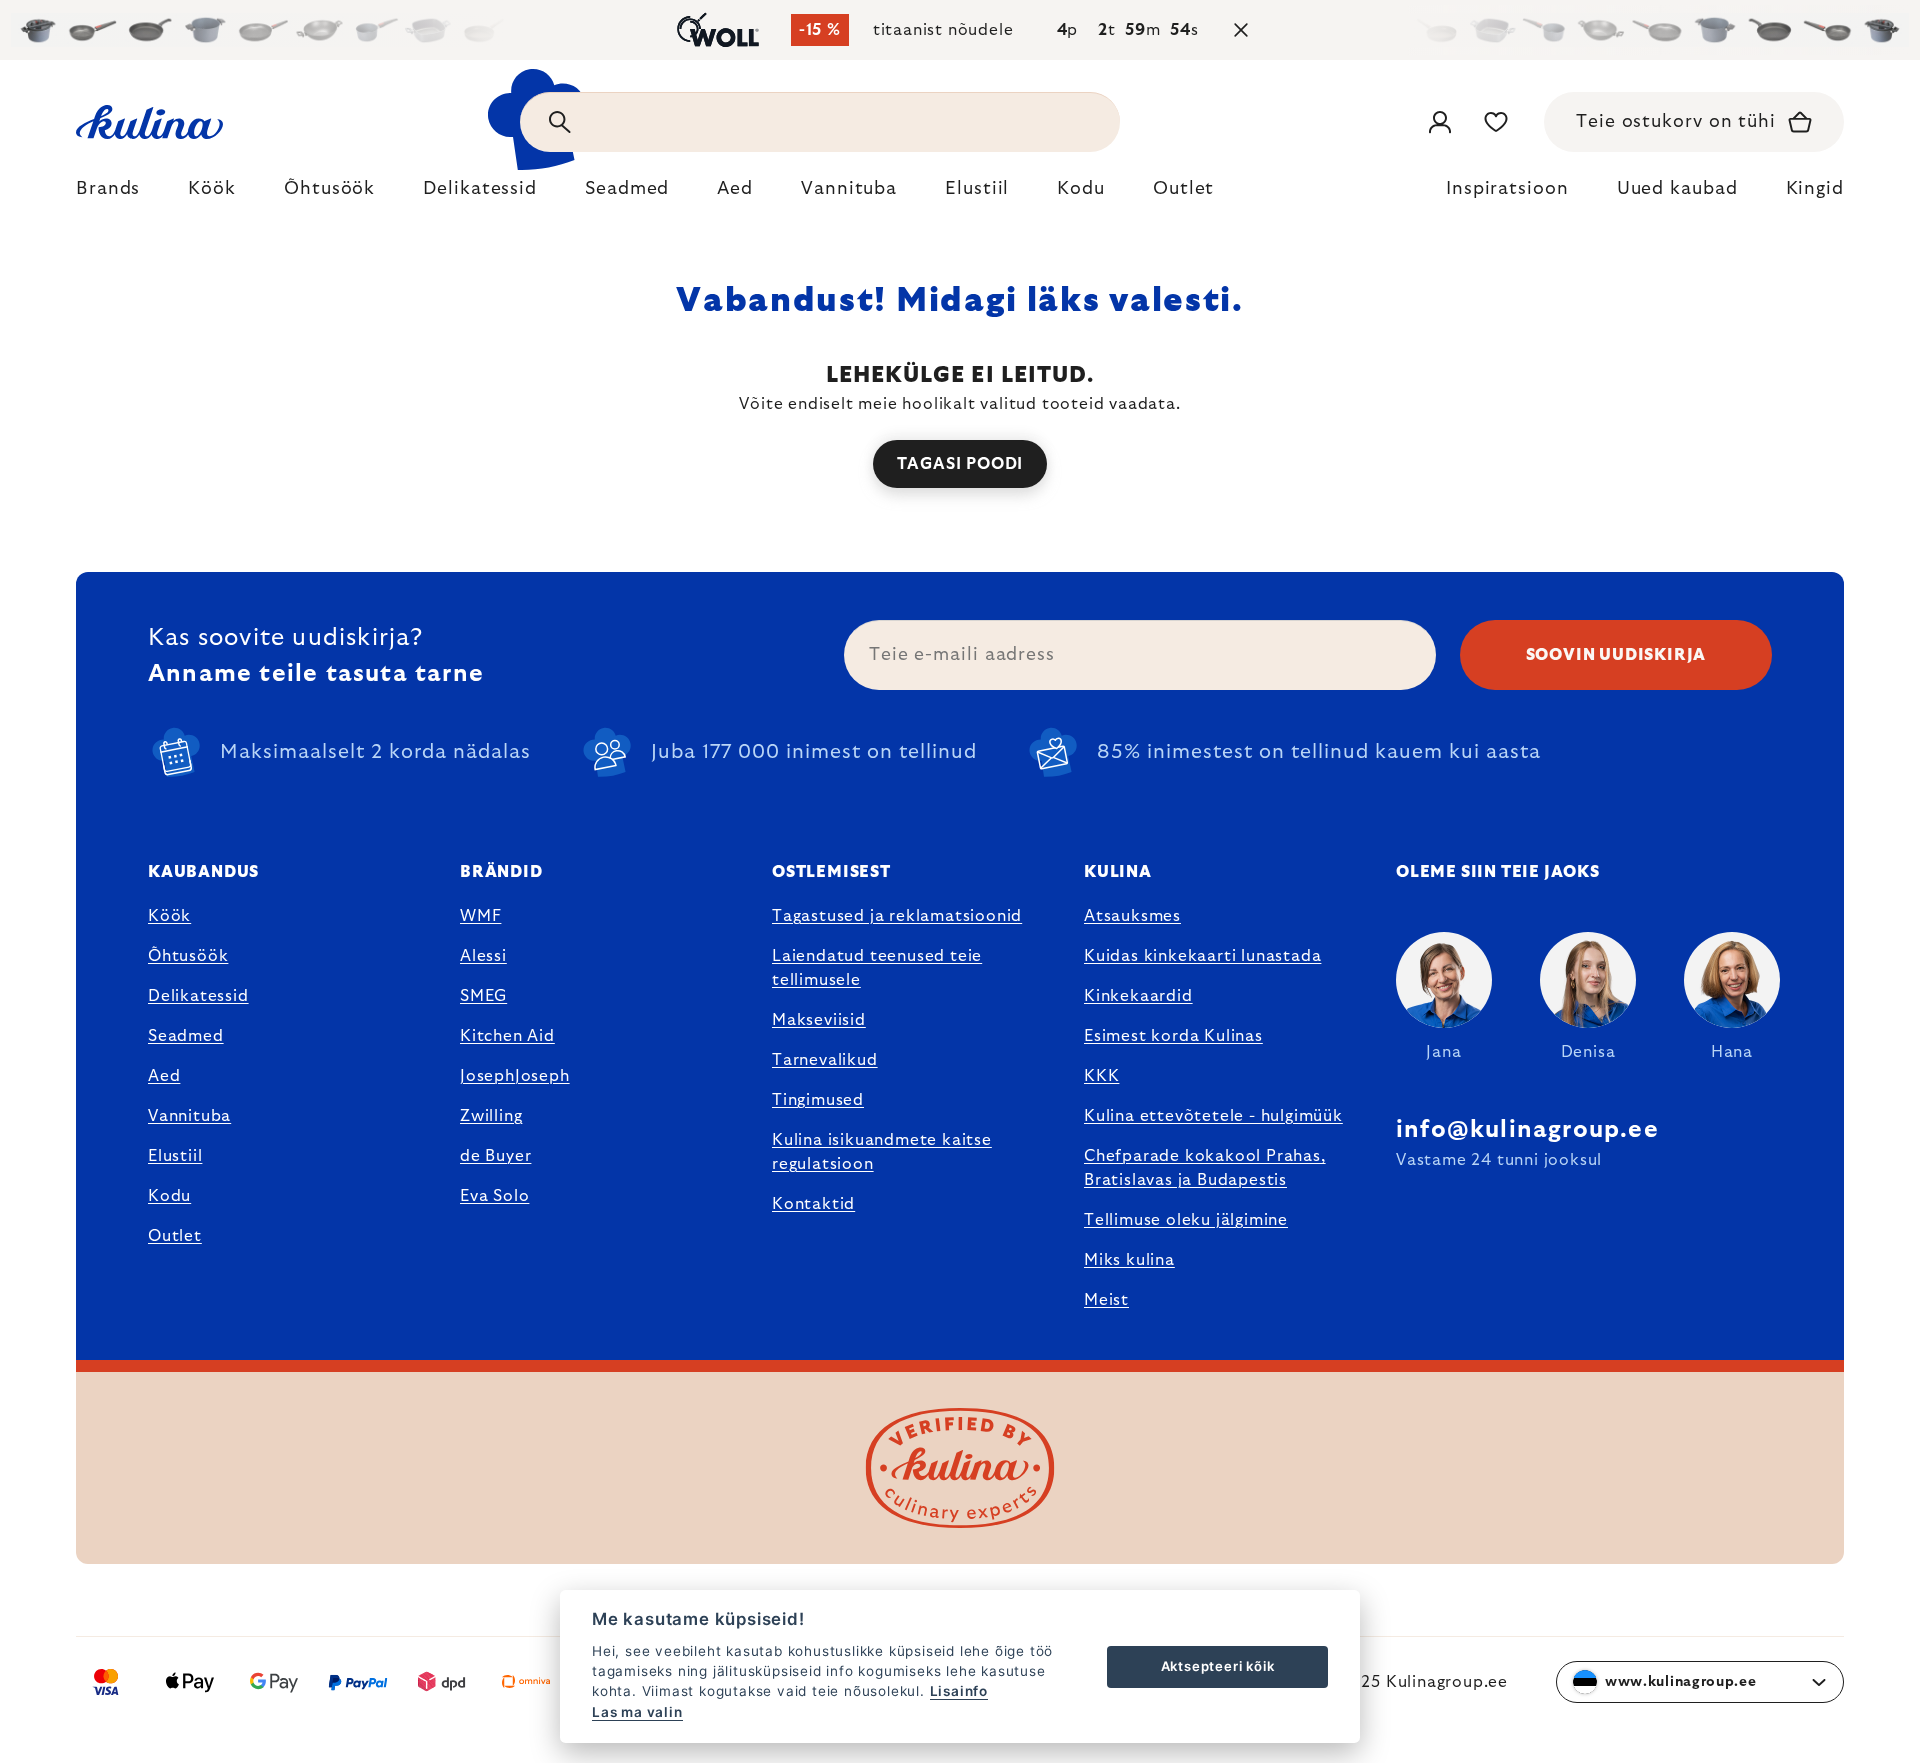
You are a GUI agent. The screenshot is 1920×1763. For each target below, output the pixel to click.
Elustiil (175, 1156)
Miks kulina (1129, 1260)
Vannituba (189, 1116)
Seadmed (186, 1036)
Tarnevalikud (825, 1060)
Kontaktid (813, 1204)
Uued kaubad (1677, 189)
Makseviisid (819, 1020)
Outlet (175, 1236)
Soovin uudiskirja (1616, 655)
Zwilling (491, 1116)
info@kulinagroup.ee (1527, 1130)
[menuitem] (108, 194)
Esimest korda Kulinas (1173, 1036)
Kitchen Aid (507, 1036)
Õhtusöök (188, 956)
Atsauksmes (1132, 916)
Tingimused (818, 1100)
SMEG (483, 996)
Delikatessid (198, 996)
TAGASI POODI (960, 464)
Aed (164, 1076)
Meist (1106, 1300)
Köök (169, 916)
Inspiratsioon (1507, 189)
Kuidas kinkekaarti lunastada (1202, 956)
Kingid (1815, 189)
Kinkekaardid (1138, 996)
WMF (480, 916)
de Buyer (495, 1156)
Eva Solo (494, 1196)
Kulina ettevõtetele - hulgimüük (1213, 1116)
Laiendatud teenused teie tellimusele (877, 968)
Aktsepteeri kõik (1218, 1666)
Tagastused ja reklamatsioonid (897, 916)
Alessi (483, 956)
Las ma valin (637, 1712)
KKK (1101, 1076)
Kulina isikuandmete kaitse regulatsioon (882, 1152)
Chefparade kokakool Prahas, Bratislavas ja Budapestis (1205, 1168)
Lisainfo (959, 1691)
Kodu (169, 1196)
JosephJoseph (515, 1076)
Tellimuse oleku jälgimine (1186, 1220)
